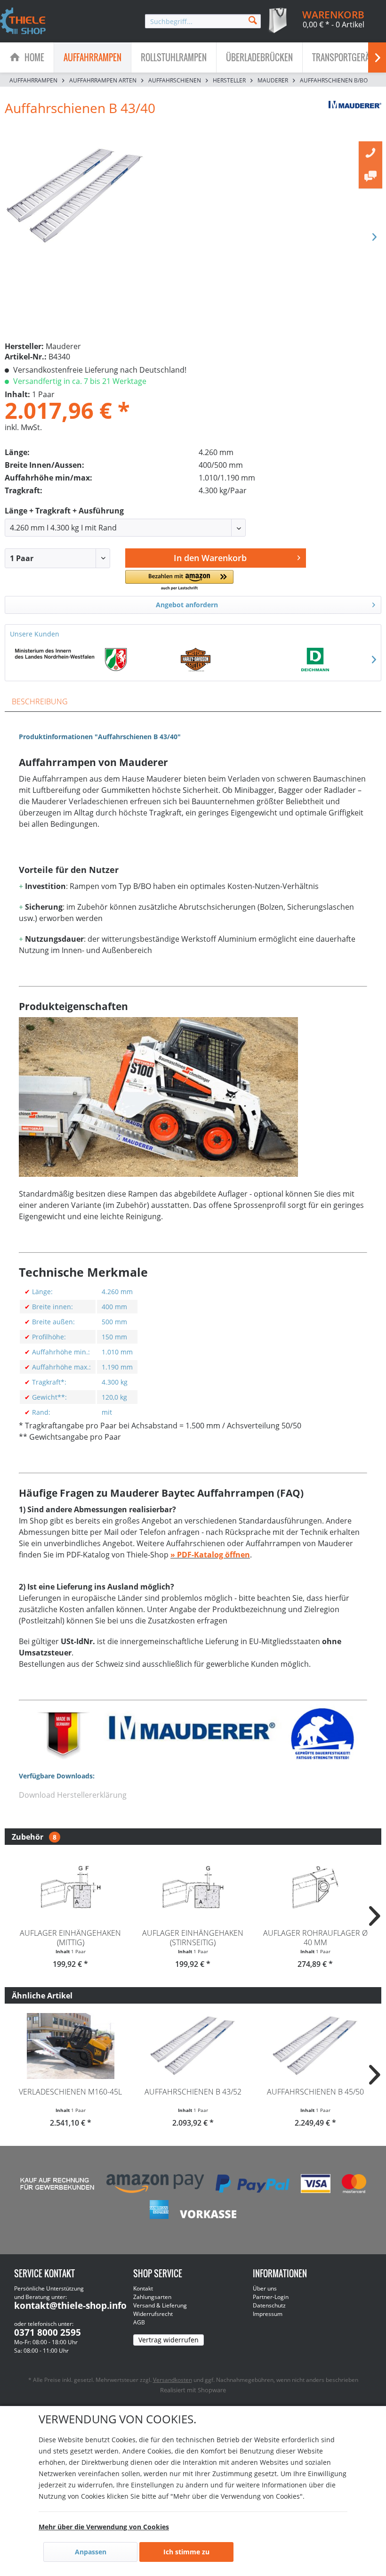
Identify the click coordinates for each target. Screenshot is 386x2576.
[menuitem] (203, 21)
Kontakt (143, 2288)
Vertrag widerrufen (169, 2340)
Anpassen (91, 2552)
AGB (139, 2322)
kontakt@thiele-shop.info (70, 2306)
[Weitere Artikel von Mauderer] (355, 117)
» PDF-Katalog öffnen (210, 1555)
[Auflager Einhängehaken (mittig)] (71, 1887)
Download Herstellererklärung (73, 1795)
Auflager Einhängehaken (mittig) (70, 1938)
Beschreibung (40, 701)
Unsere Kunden (35, 634)
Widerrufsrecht (153, 2314)
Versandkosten (173, 2380)
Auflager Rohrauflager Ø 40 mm (315, 1938)
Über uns (265, 2288)
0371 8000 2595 (48, 2332)
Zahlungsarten (152, 2297)
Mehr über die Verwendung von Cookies (104, 2527)
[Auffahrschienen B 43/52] (193, 2046)
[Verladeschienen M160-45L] (71, 2046)
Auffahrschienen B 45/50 (315, 2092)
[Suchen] (253, 20)
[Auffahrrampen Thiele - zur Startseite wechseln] (23, 22)
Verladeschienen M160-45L (70, 2092)
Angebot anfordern (187, 605)
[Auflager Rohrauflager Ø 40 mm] (315, 1887)
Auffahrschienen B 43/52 (193, 2092)
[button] (179, 581)
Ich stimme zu (186, 2552)
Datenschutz (269, 2305)
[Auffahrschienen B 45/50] (315, 2046)
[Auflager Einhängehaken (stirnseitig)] (193, 1887)
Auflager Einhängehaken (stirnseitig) (193, 1938)
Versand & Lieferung (160, 2305)
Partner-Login (271, 2297)
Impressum (268, 2314)
